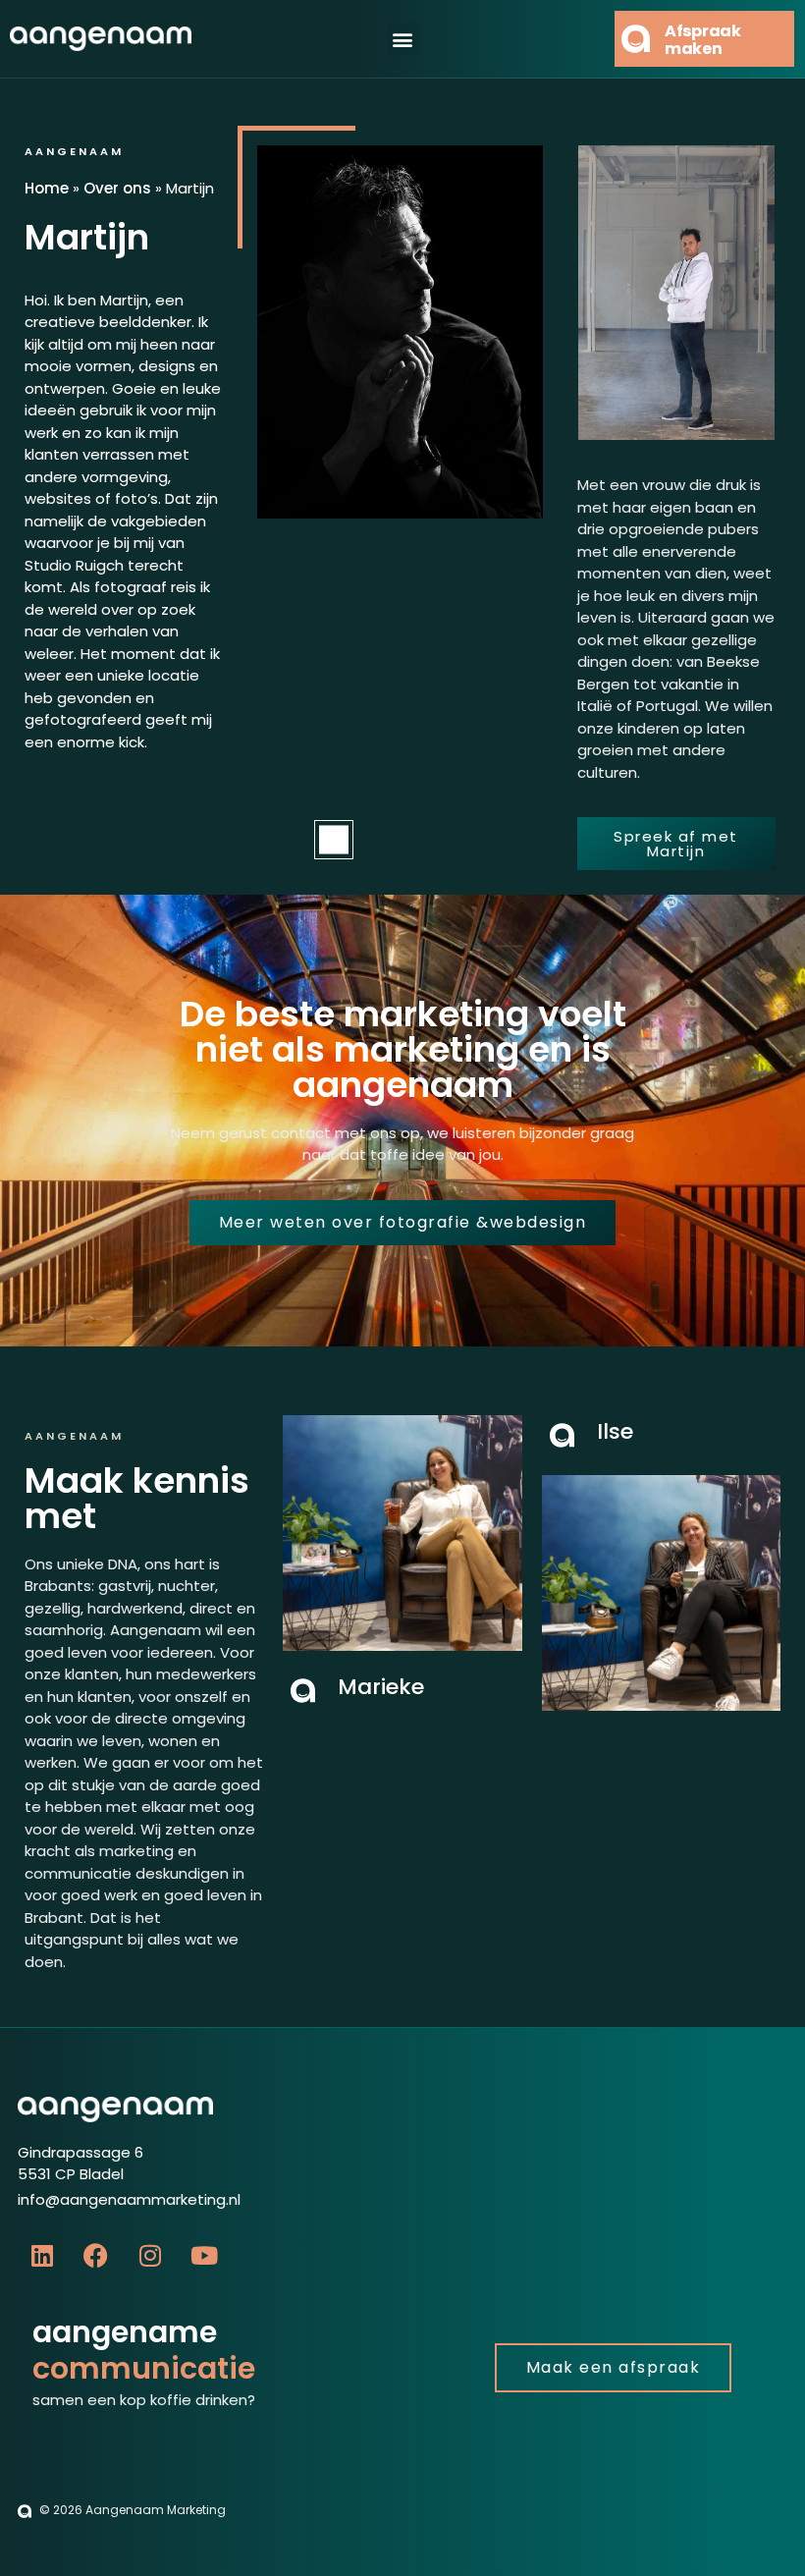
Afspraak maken (703, 40)
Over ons (117, 188)
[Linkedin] (42, 2255)
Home (47, 188)
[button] (403, 39)
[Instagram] (150, 2255)
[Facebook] (96, 2255)
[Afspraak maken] (636, 39)
